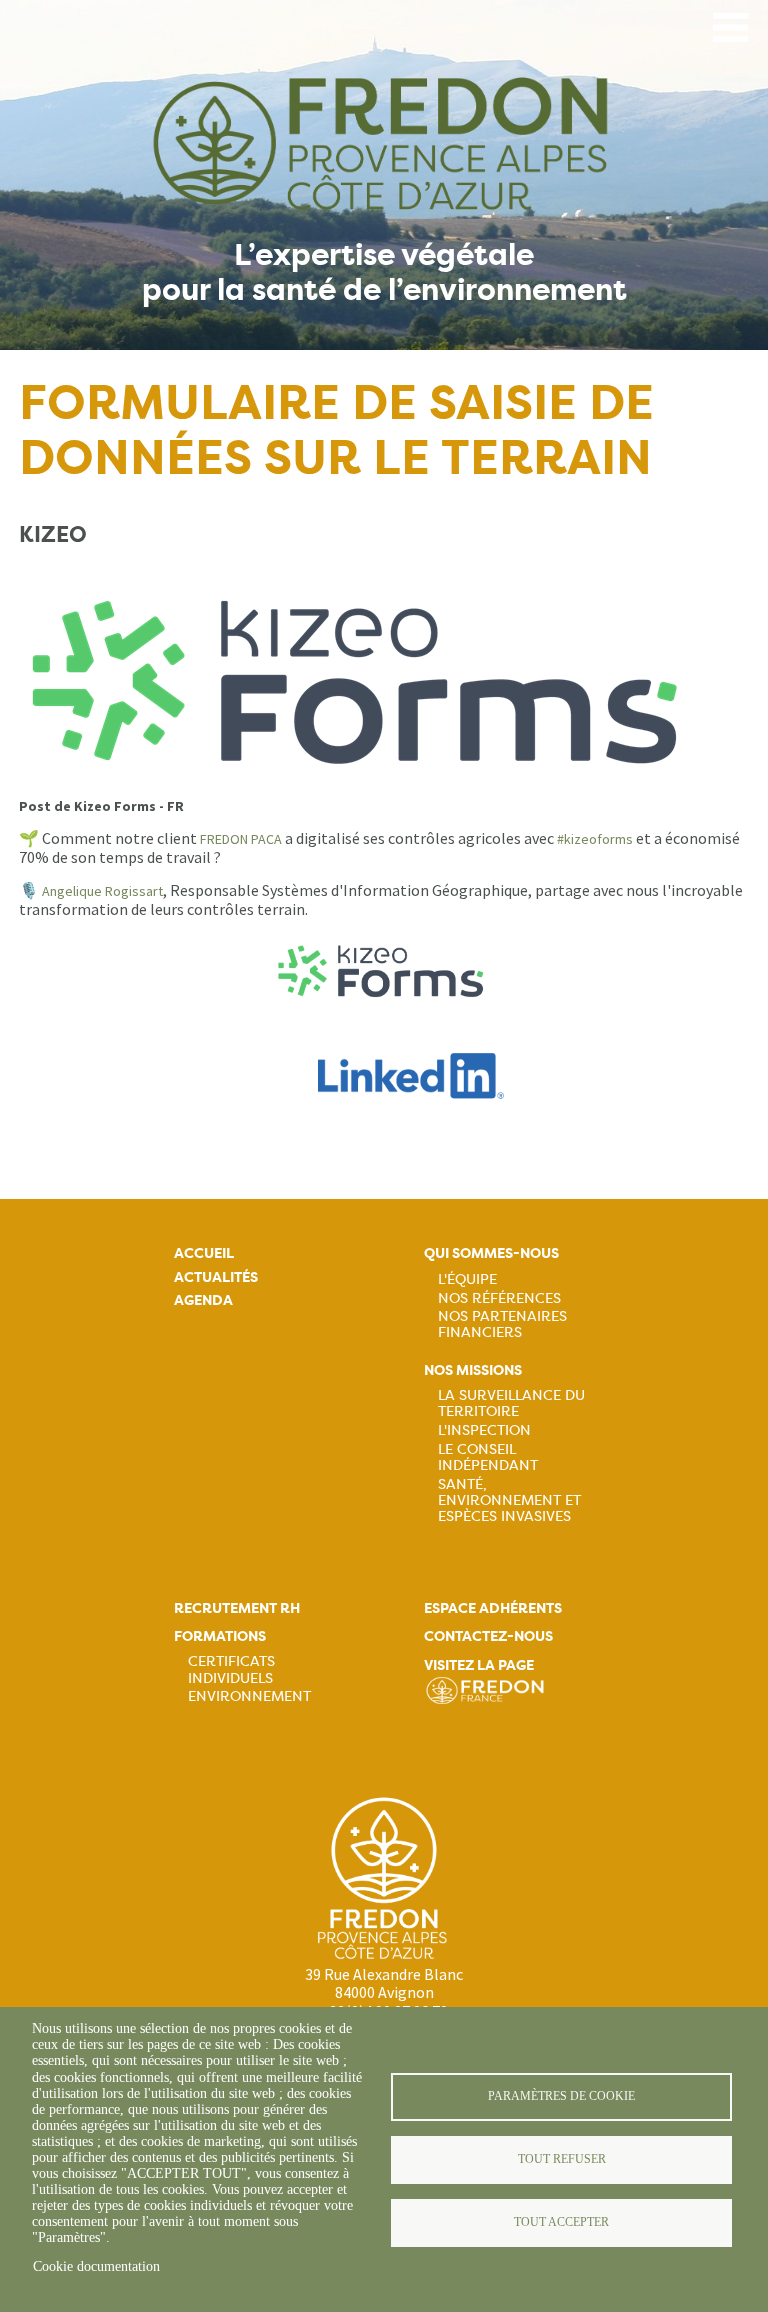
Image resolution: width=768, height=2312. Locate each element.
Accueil (204, 1253)
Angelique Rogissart (102, 891)
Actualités (216, 1277)
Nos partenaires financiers (502, 1324)
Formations (220, 1636)
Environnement (249, 1696)
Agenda (203, 1300)
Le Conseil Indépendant (488, 1457)
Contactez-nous (488, 1636)
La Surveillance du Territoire (511, 1403)
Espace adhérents (493, 1608)
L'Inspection (484, 1430)
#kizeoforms (595, 839)
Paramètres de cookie (561, 2096)
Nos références (499, 1298)
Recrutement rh (237, 1608)
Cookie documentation (96, 2266)
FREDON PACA (241, 839)
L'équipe (467, 1279)
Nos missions (473, 1370)
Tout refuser (562, 2159)
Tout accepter (561, 2222)
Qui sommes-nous (491, 1253)
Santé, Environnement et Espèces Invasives (509, 1500)
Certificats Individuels (231, 1669)
